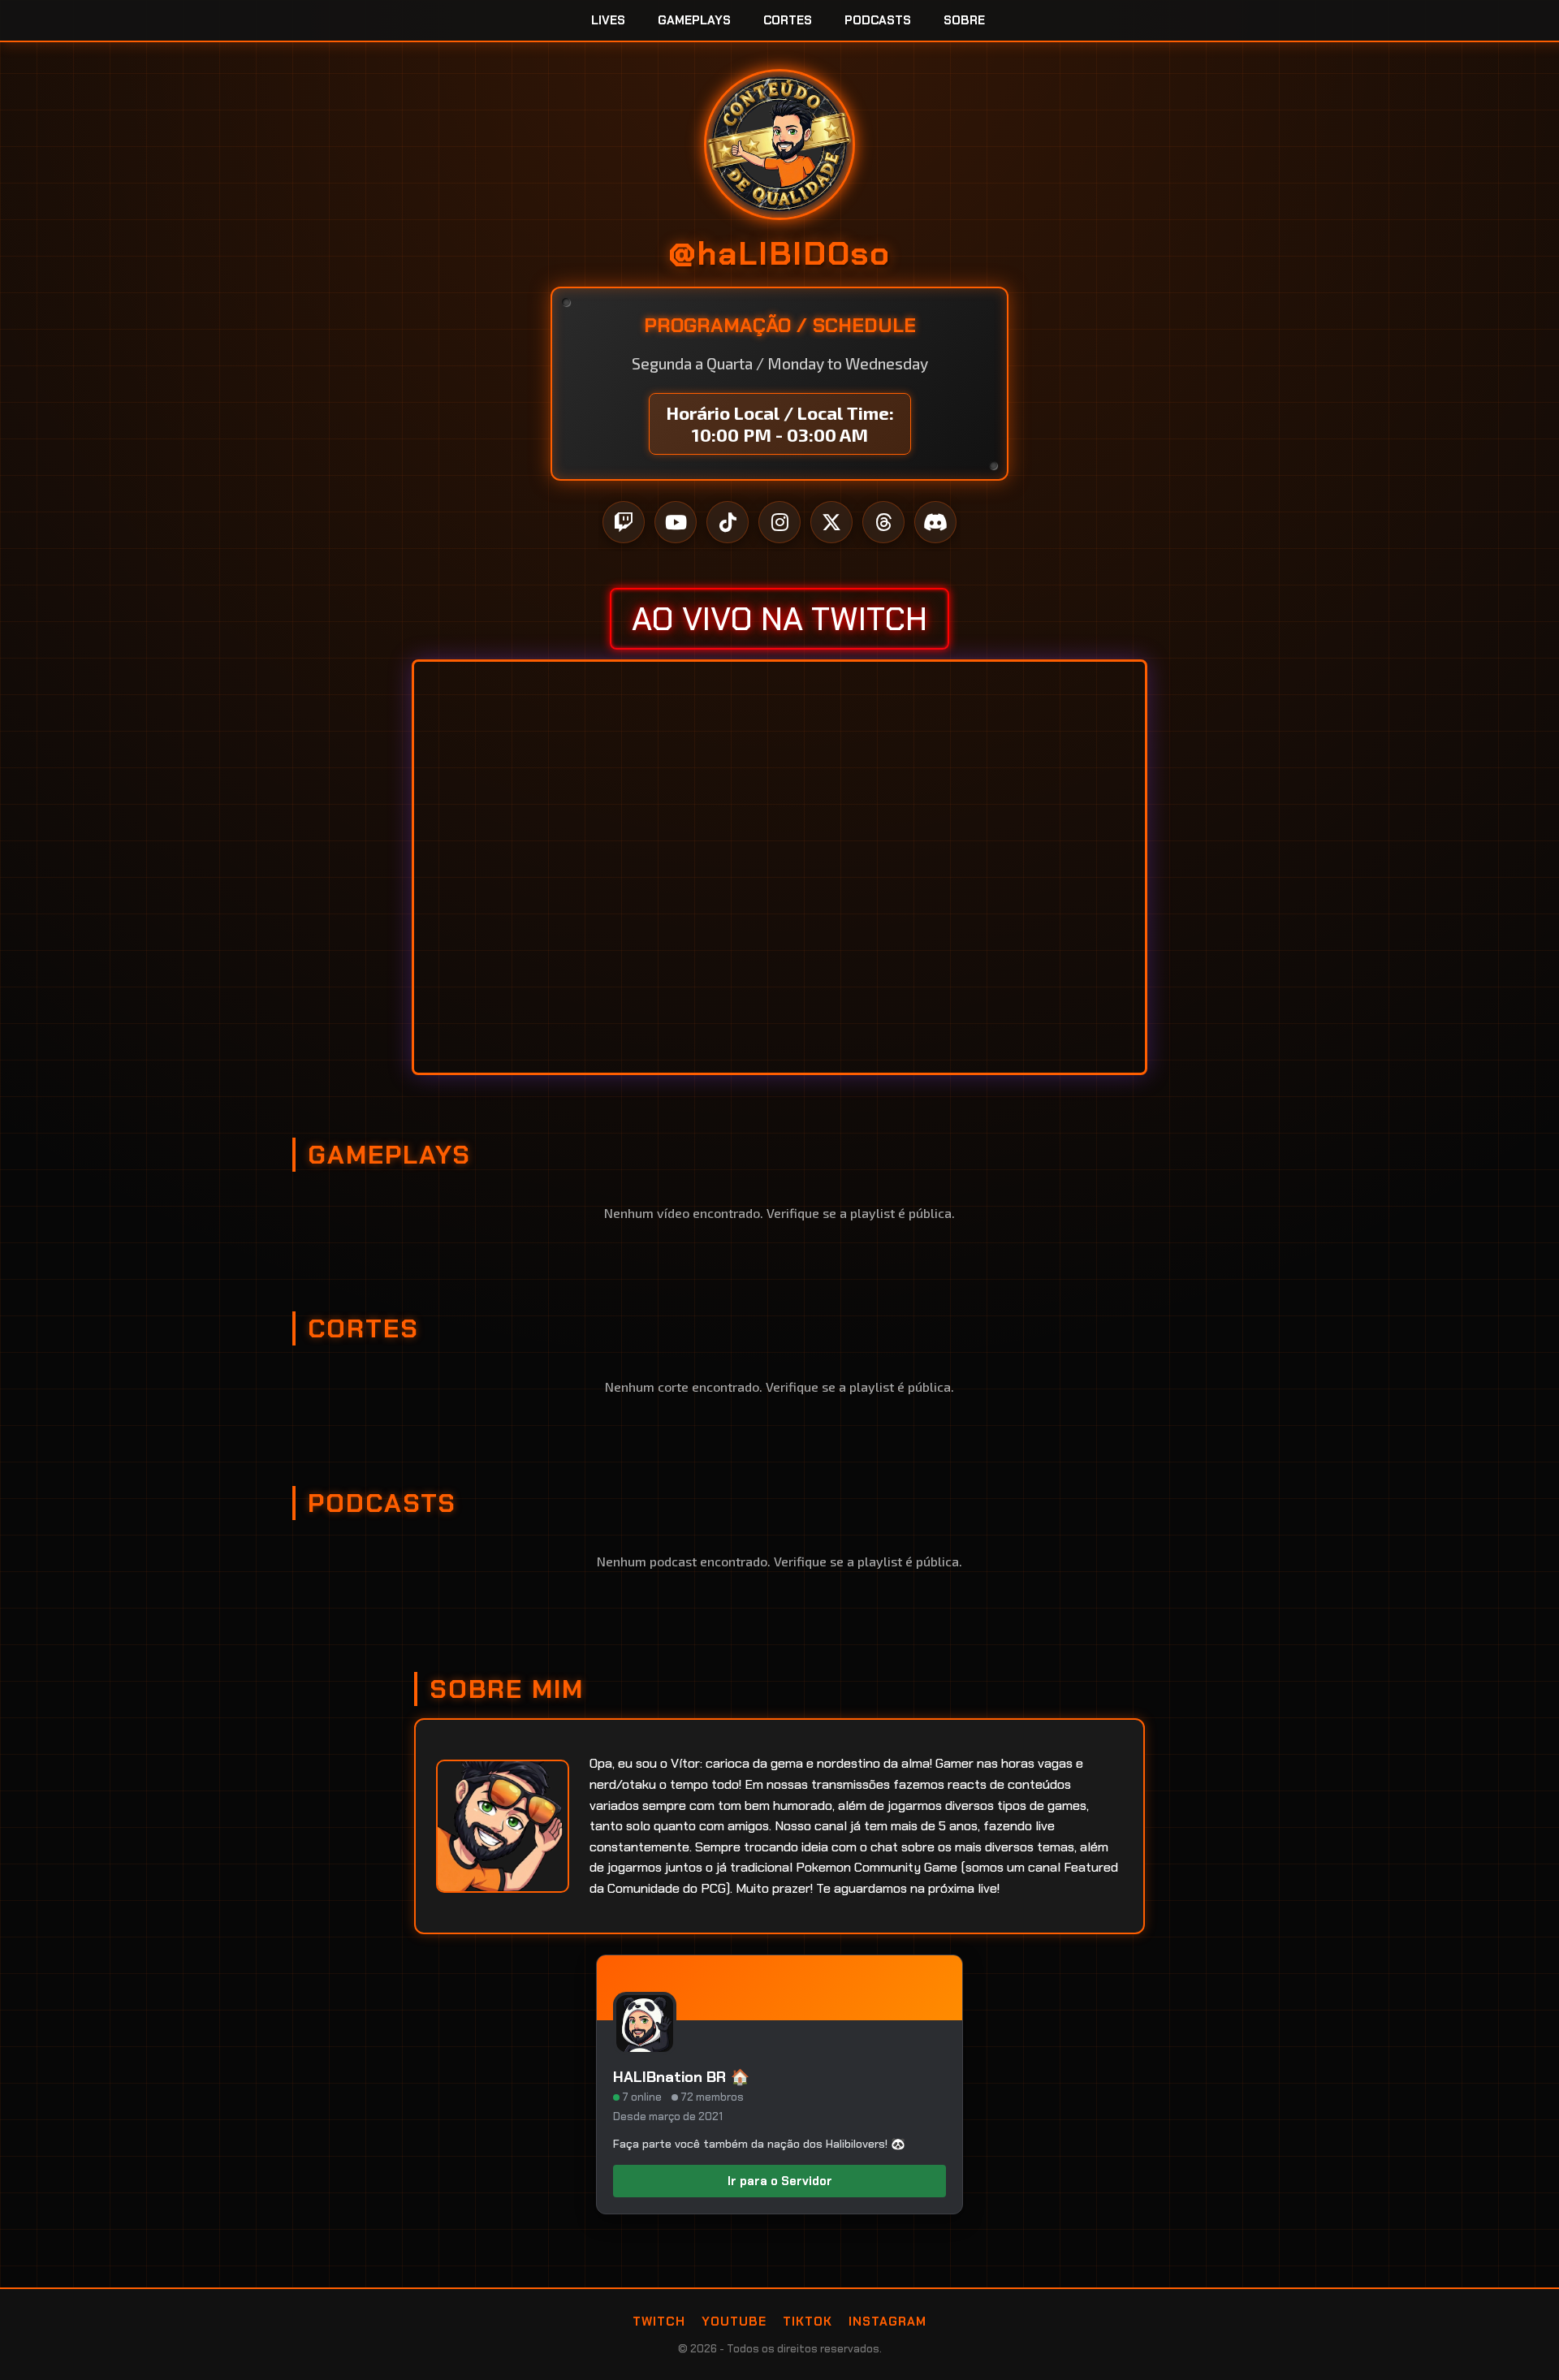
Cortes (788, 20)
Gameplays (694, 20)
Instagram (887, 2322)
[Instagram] (779, 522)
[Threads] (883, 522)
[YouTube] (676, 522)
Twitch (659, 2322)
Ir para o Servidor (780, 2181)
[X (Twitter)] (831, 522)
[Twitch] (624, 522)
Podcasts (878, 20)
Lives (608, 20)
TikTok (808, 2322)
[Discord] (935, 522)
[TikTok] (728, 522)
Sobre (964, 20)
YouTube (734, 2322)
